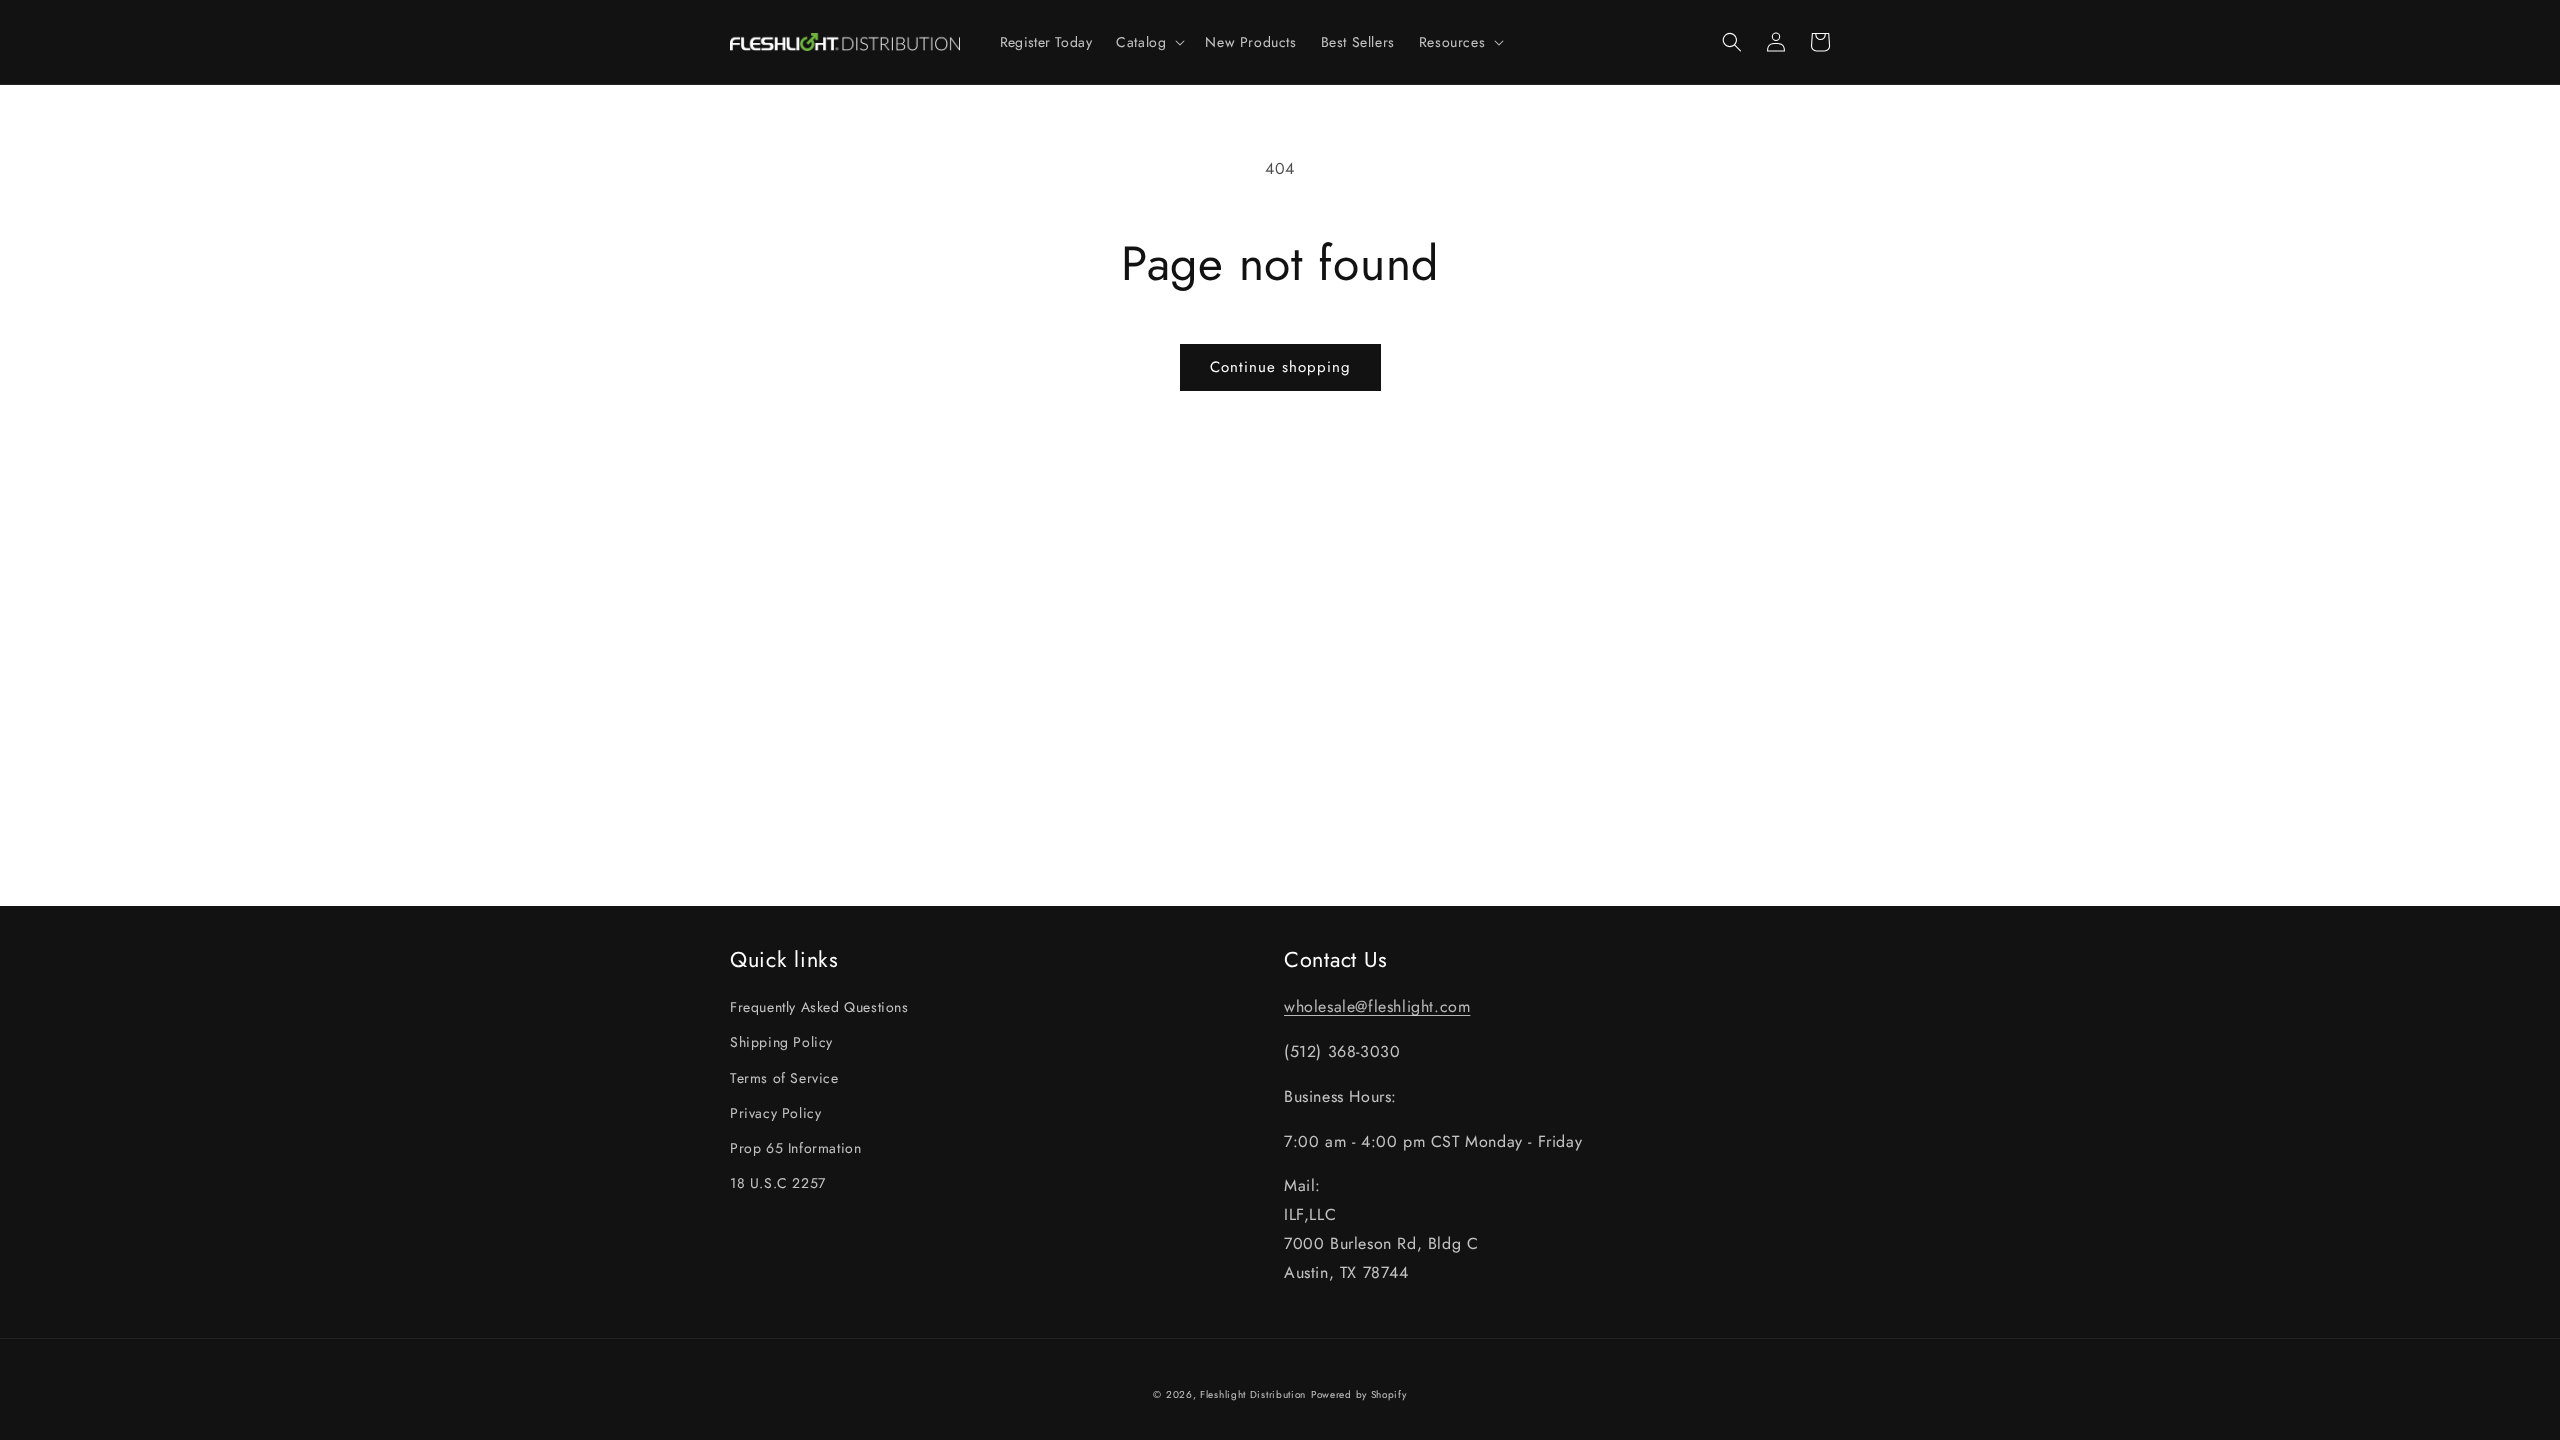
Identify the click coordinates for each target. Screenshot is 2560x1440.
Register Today (1046, 42)
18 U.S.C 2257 (778, 1183)
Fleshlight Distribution (1253, 1394)
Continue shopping (1280, 367)
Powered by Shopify (1359, 1394)
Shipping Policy (781, 1042)
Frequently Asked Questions (819, 1007)
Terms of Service (784, 1078)
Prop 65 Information (795, 1148)
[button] (1148, 42)
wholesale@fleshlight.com (1377, 1006)
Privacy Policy (775, 1113)
